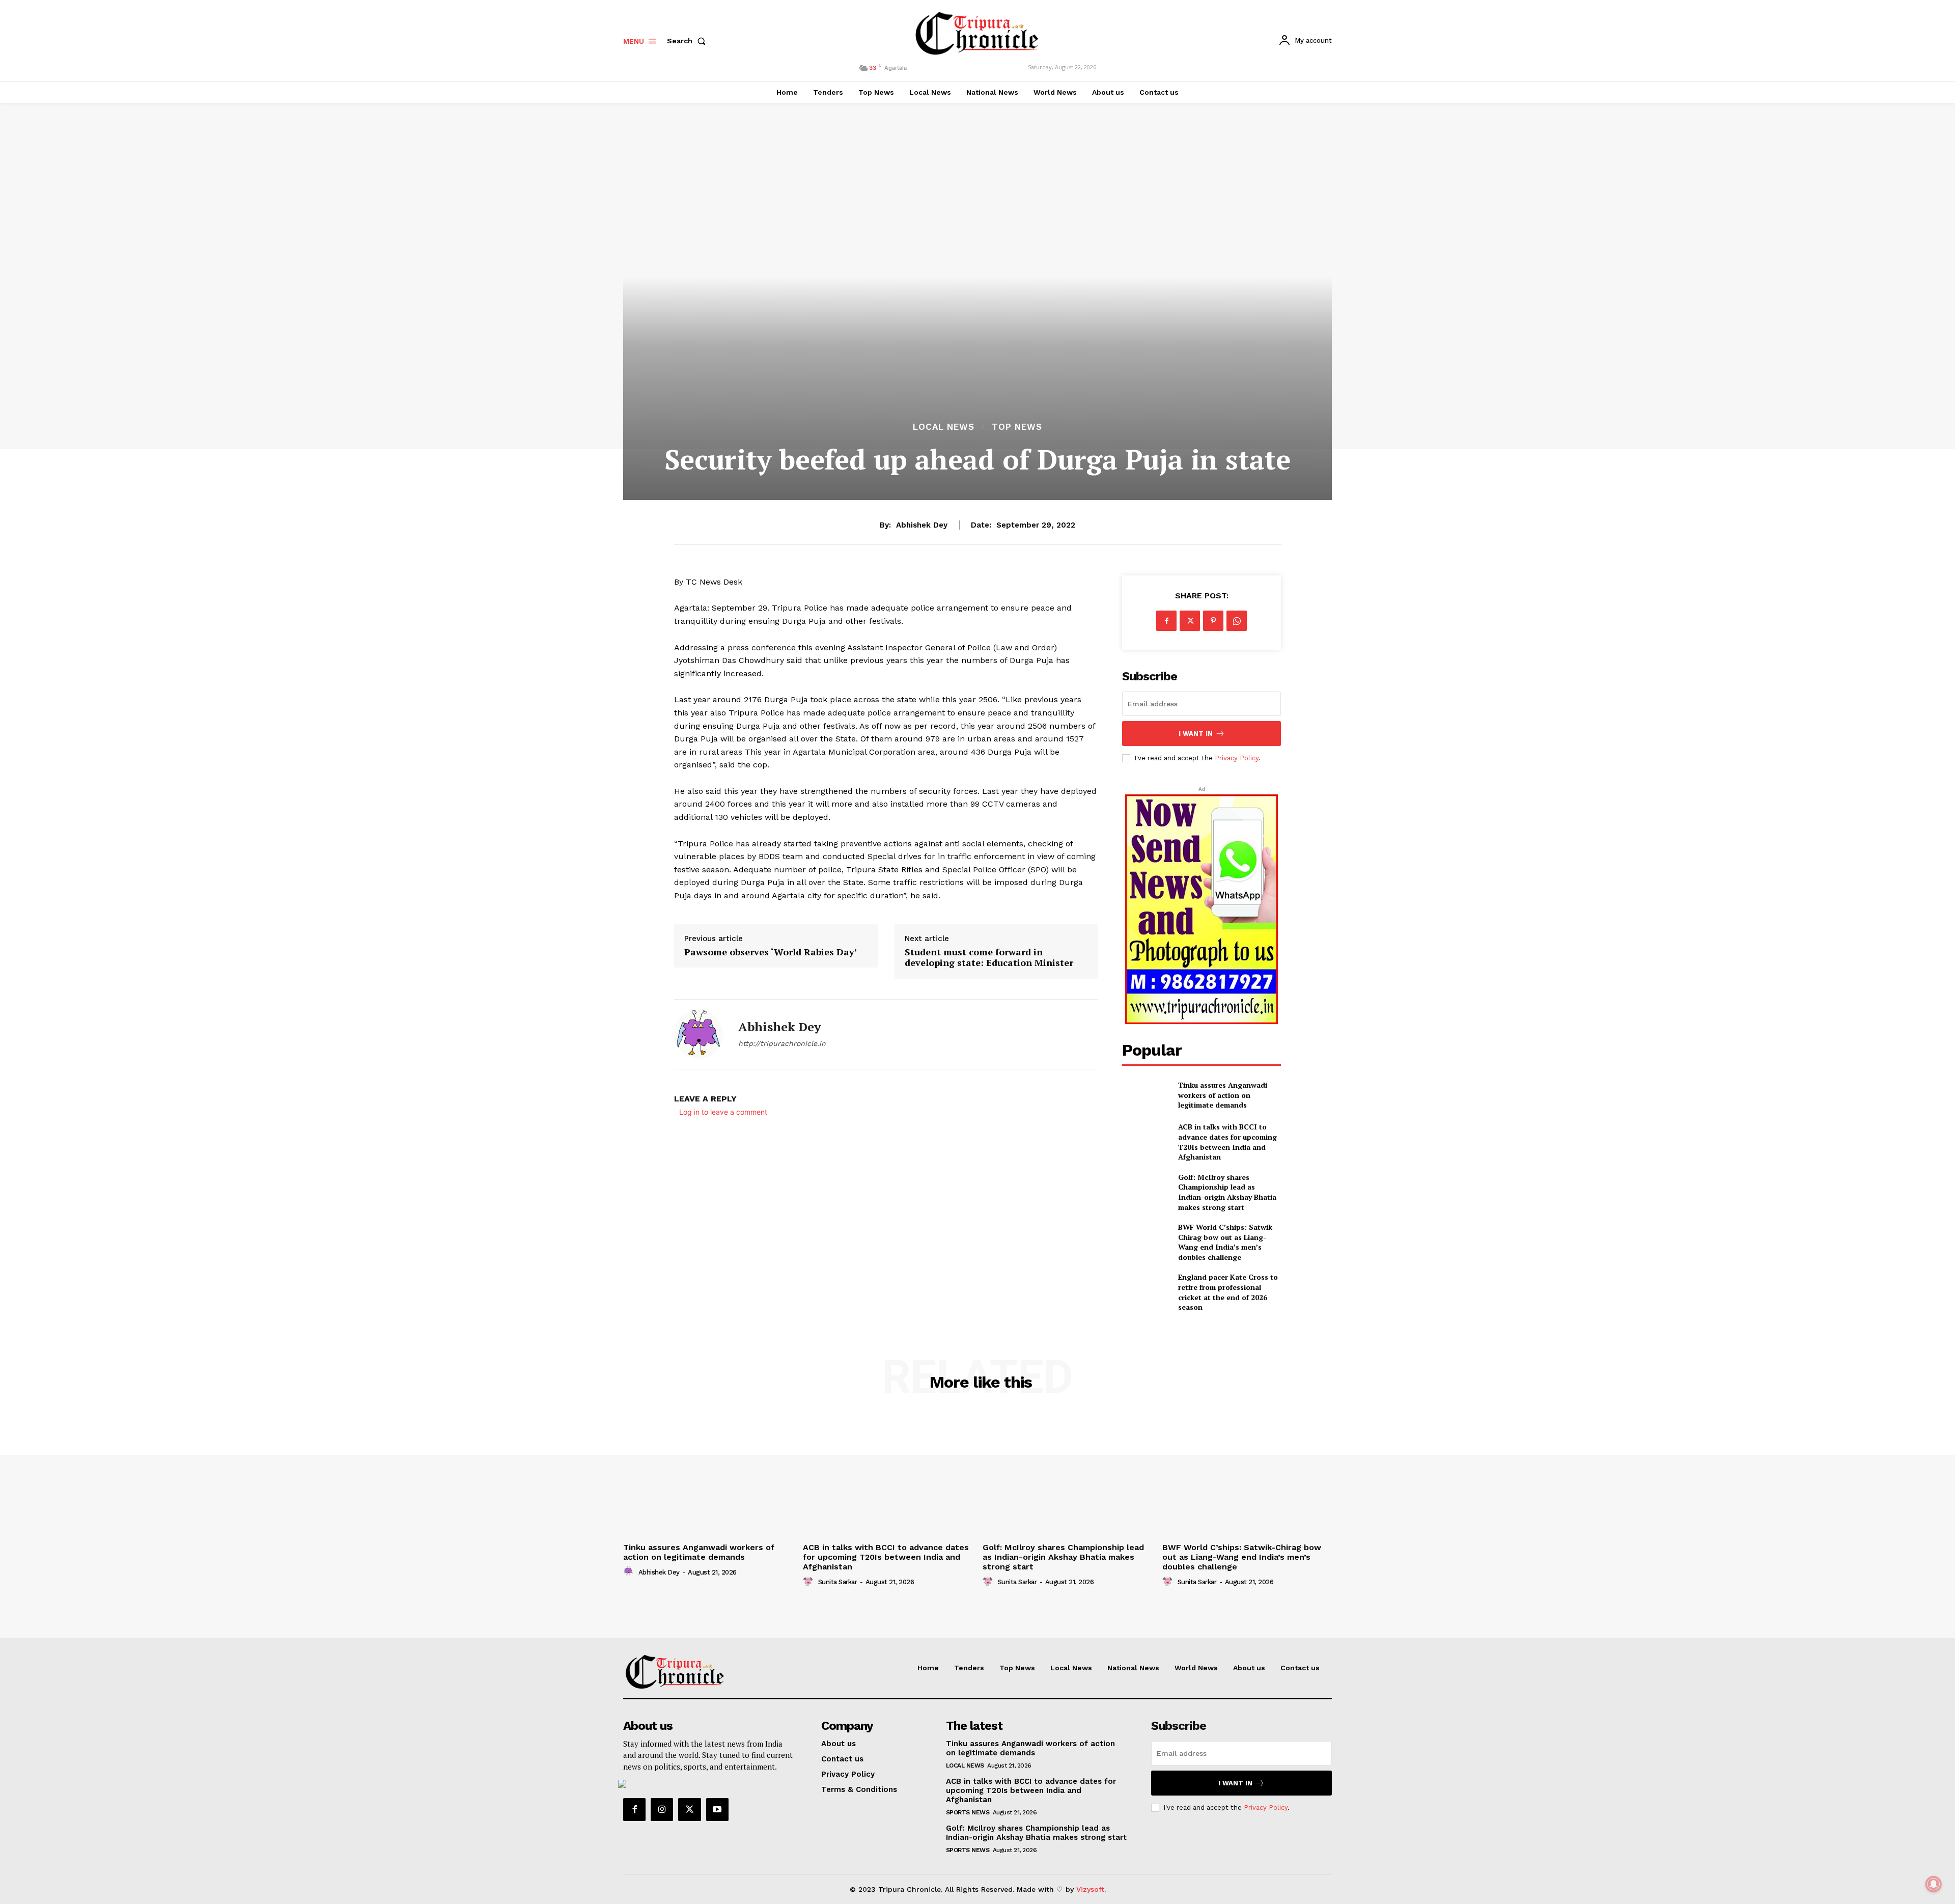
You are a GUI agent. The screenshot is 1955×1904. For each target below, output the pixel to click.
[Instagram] (662, 1809)
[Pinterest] (1213, 621)
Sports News (968, 1812)
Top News (1017, 427)
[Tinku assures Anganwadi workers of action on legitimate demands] (1146, 1095)
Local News (944, 427)
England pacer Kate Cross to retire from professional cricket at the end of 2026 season (1228, 1292)
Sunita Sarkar (838, 1582)
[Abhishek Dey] (699, 1034)
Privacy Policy (1237, 758)
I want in (1196, 734)
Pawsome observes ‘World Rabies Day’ (771, 952)
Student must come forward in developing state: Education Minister (989, 958)
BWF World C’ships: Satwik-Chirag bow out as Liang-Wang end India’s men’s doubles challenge (1227, 1242)
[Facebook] (1166, 621)
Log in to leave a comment (723, 1112)
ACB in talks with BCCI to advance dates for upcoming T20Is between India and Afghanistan (1227, 1142)
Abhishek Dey (922, 525)
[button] (688, 41)
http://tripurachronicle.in (782, 1043)
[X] (1190, 621)
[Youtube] (717, 1809)
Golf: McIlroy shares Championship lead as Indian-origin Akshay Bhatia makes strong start (1227, 1192)
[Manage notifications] (1934, 1884)
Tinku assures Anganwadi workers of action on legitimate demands (1223, 1095)
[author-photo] (630, 1571)
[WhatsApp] (1237, 621)
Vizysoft (1090, 1889)
